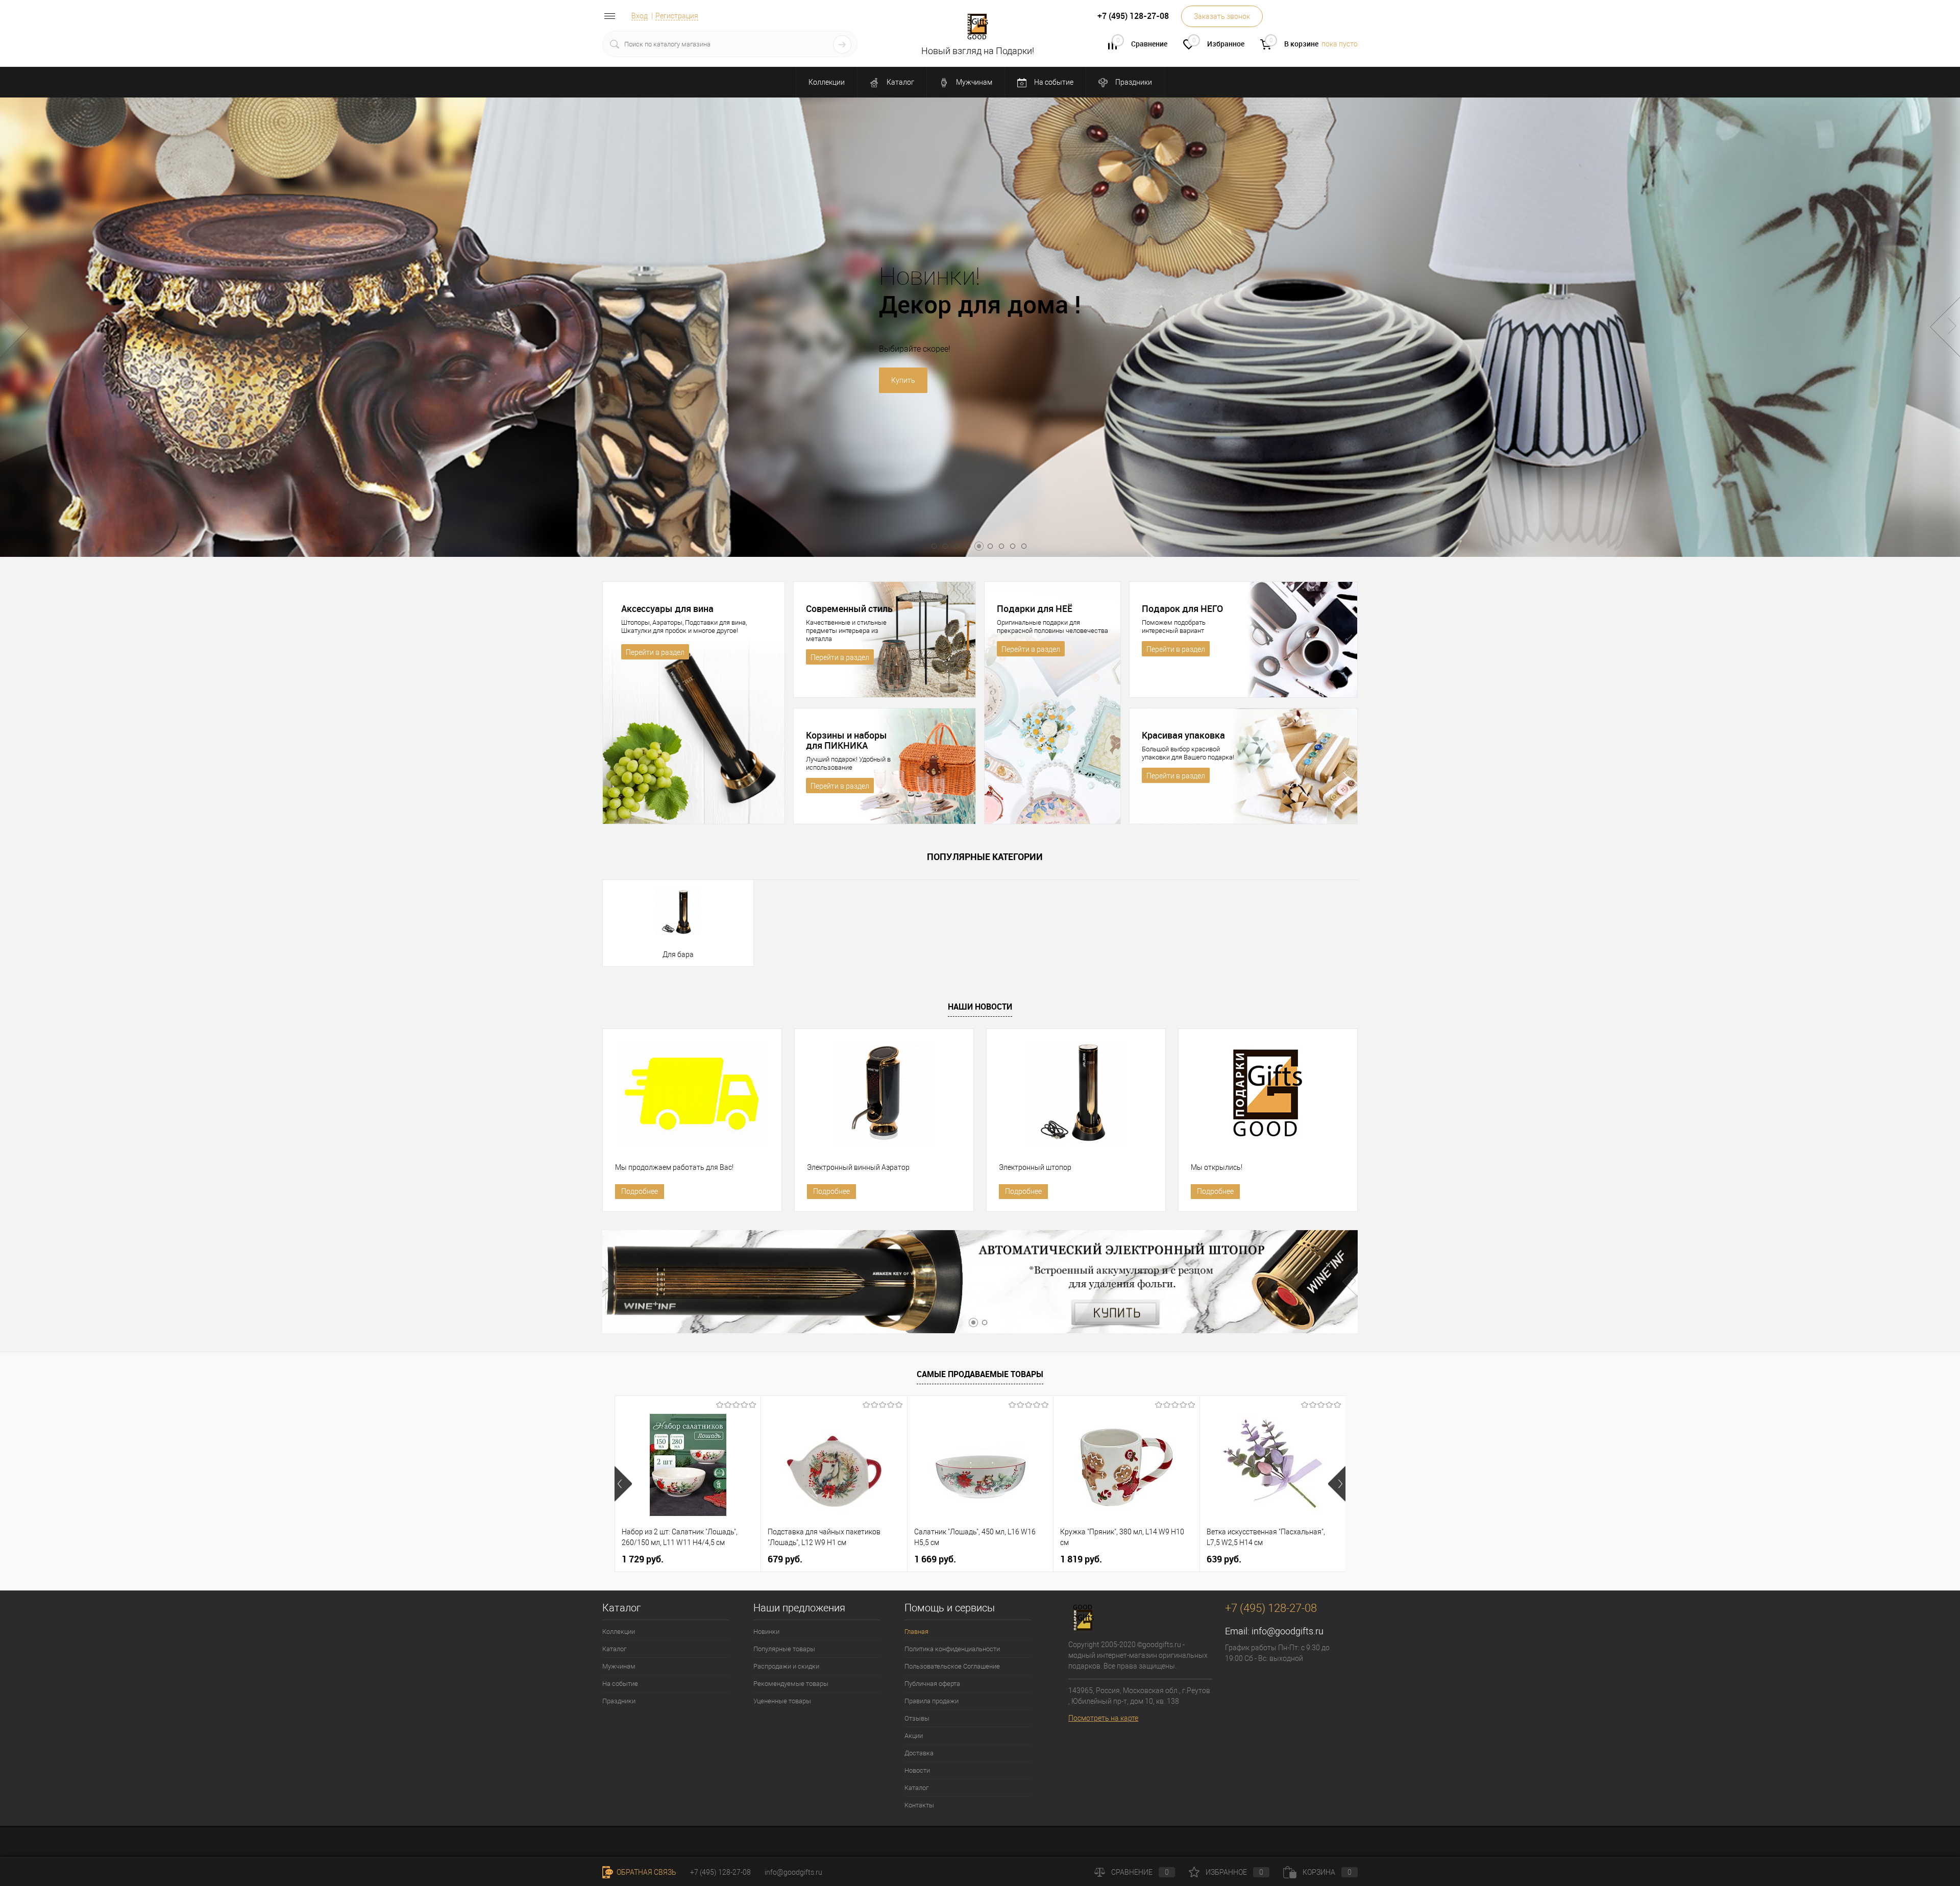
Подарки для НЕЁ (1035, 608)
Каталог (900, 82)
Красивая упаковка (1183, 735)
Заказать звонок (1222, 16)
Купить (1100, 380)
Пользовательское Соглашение (952, 1666)
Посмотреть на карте (1103, 1718)
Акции (914, 1736)
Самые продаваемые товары (980, 1374)
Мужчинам (973, 82)
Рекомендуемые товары (791, 1684)
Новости (917, 1770)
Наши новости (980, 1007)
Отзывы (917, 1718)
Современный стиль (849, 608)
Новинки (766, 1632)
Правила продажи (932, 1701)
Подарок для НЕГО (1182, 608)
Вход (640, 16)
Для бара (678, 954)
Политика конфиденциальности (952, 1649)
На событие (1053, 82)
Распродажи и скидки (786, 1666)
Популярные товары (784, 1649)
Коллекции (827, 82)
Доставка (919, 1753)
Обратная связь (646, 1872)
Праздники (1133, 82)
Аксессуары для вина (667, 608)
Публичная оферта (932, 1684)
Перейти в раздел (655, 652)
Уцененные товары (782, 1701)
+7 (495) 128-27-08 (720, 1872)
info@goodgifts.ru (1288, 1631)
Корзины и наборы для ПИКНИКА (847, 740)
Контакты (919, 1805)
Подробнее (640, 1191)
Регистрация (677, 16)
